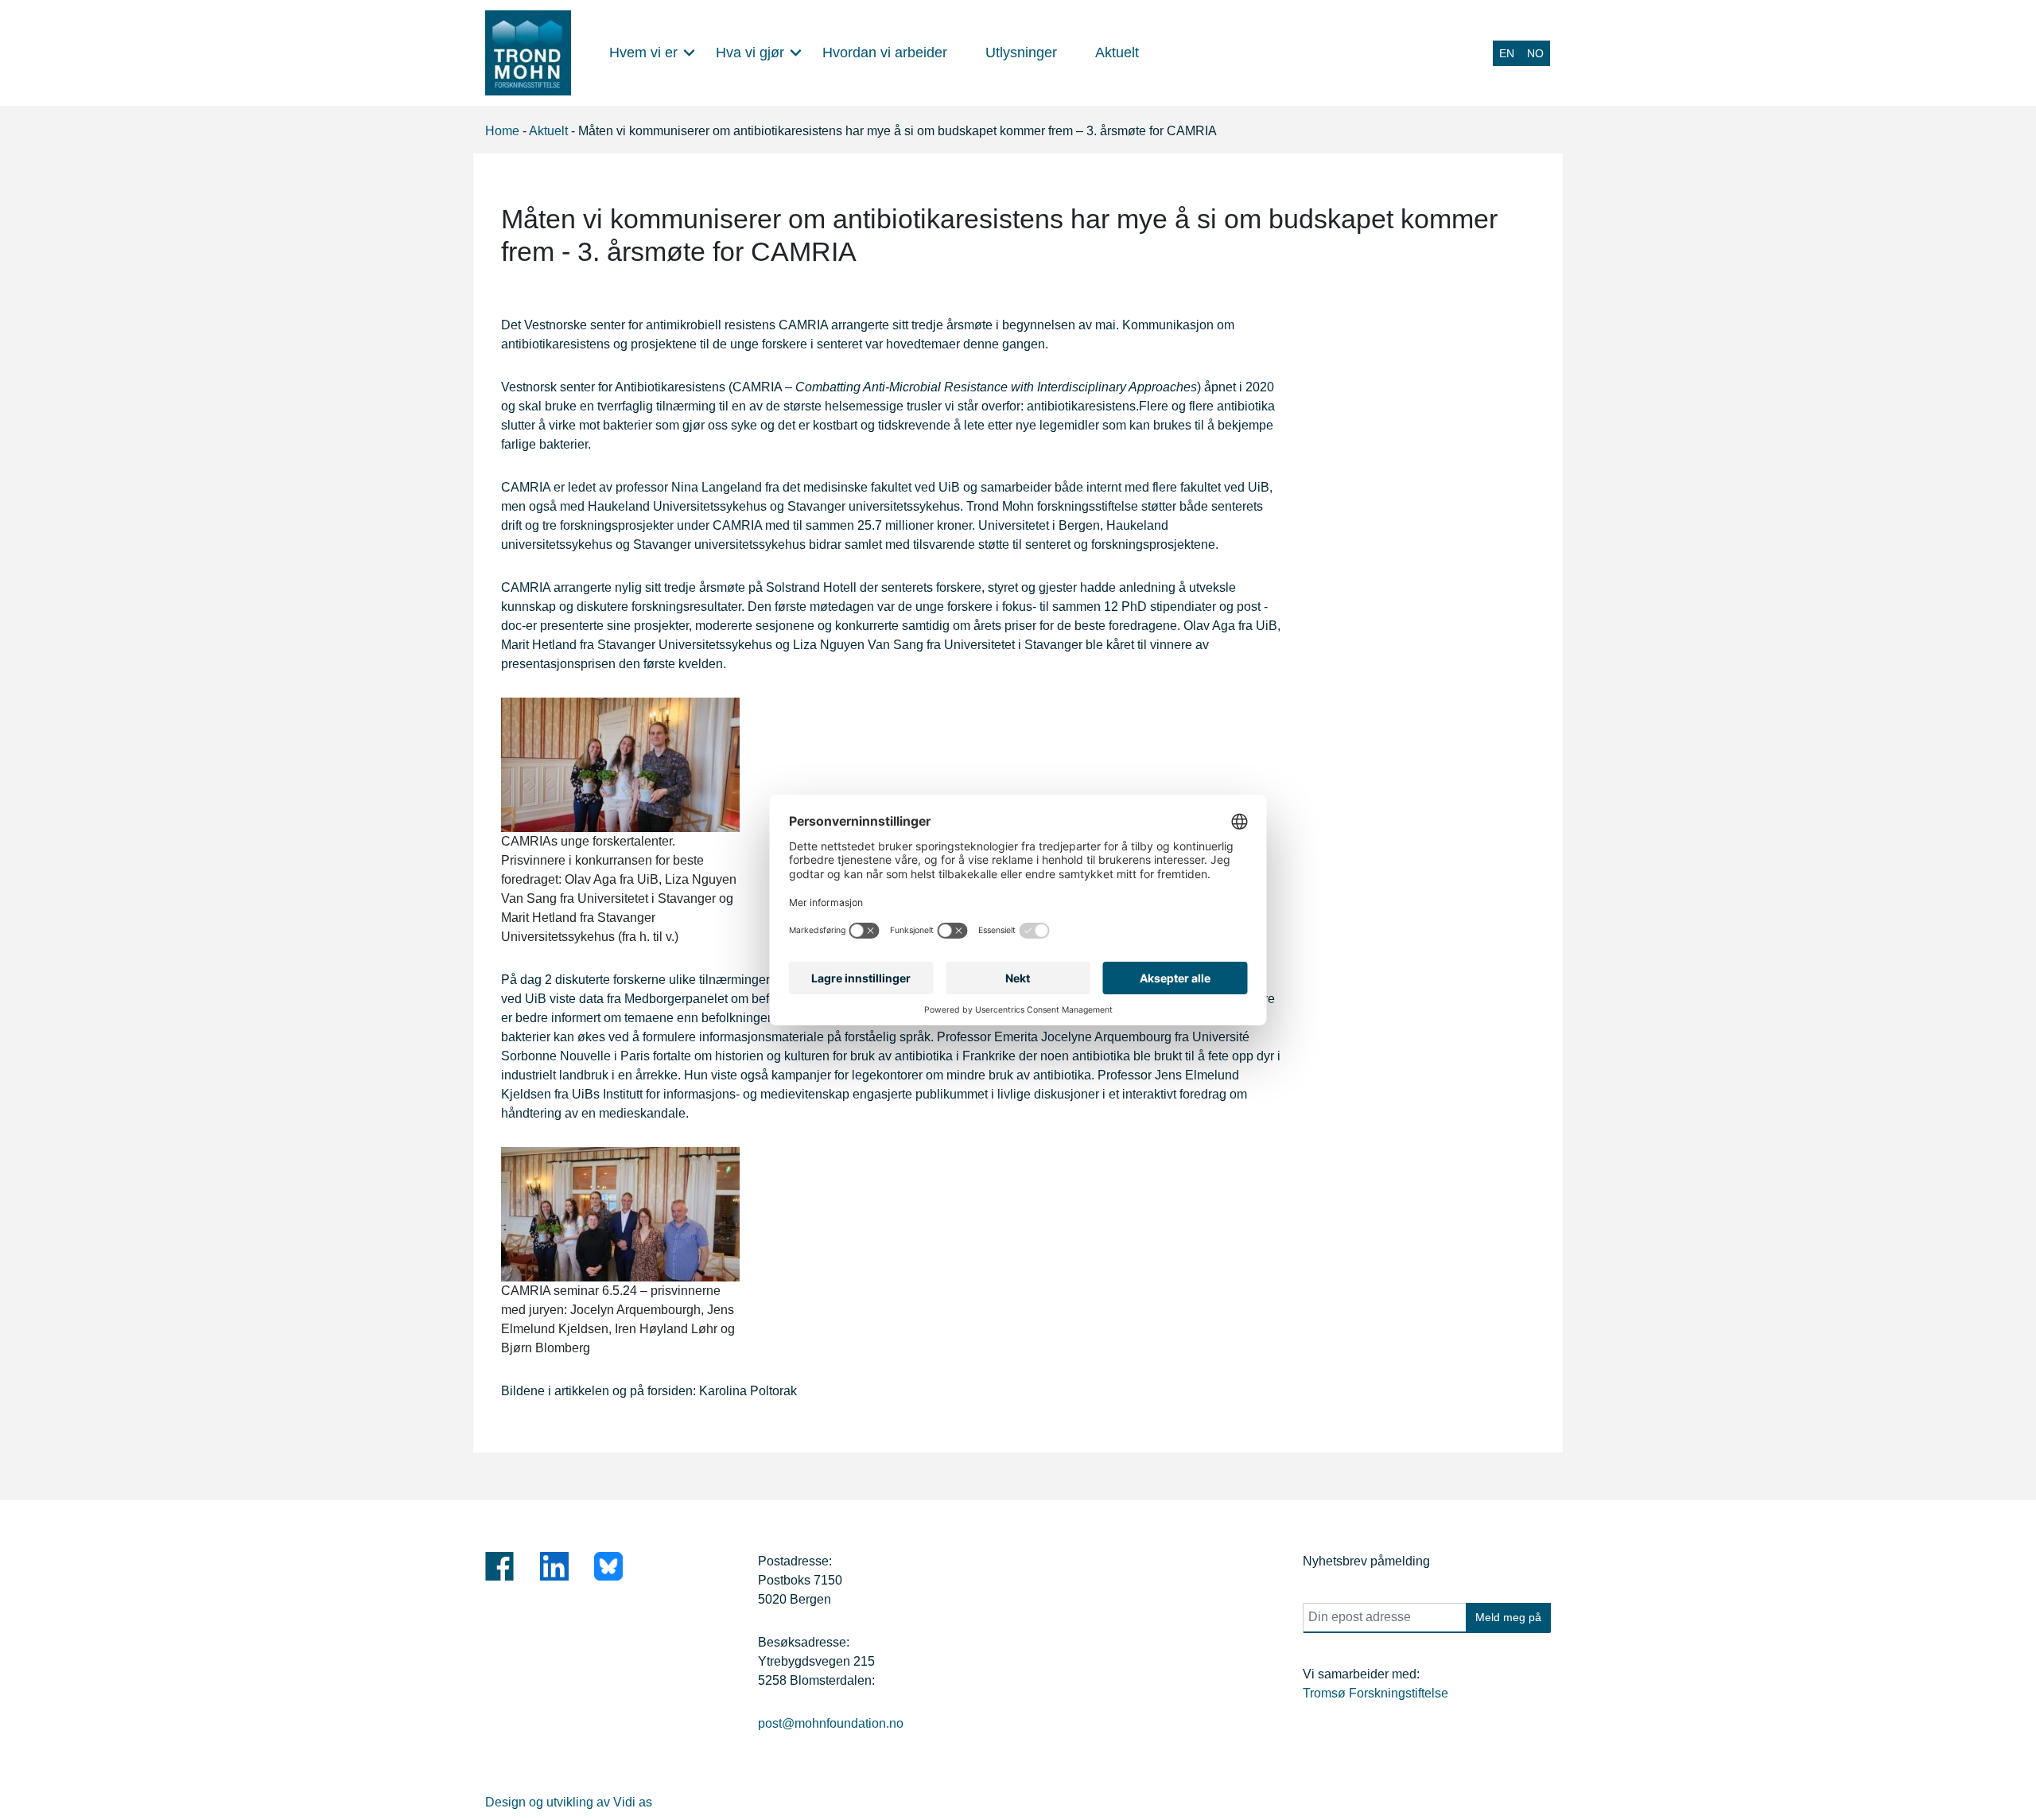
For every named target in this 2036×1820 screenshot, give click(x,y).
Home (502, 131)
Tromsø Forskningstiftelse (1375, 1693)
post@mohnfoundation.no (831, 1723)
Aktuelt (548, 131)
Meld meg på (1508, 1617)
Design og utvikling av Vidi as (569, 1802)
